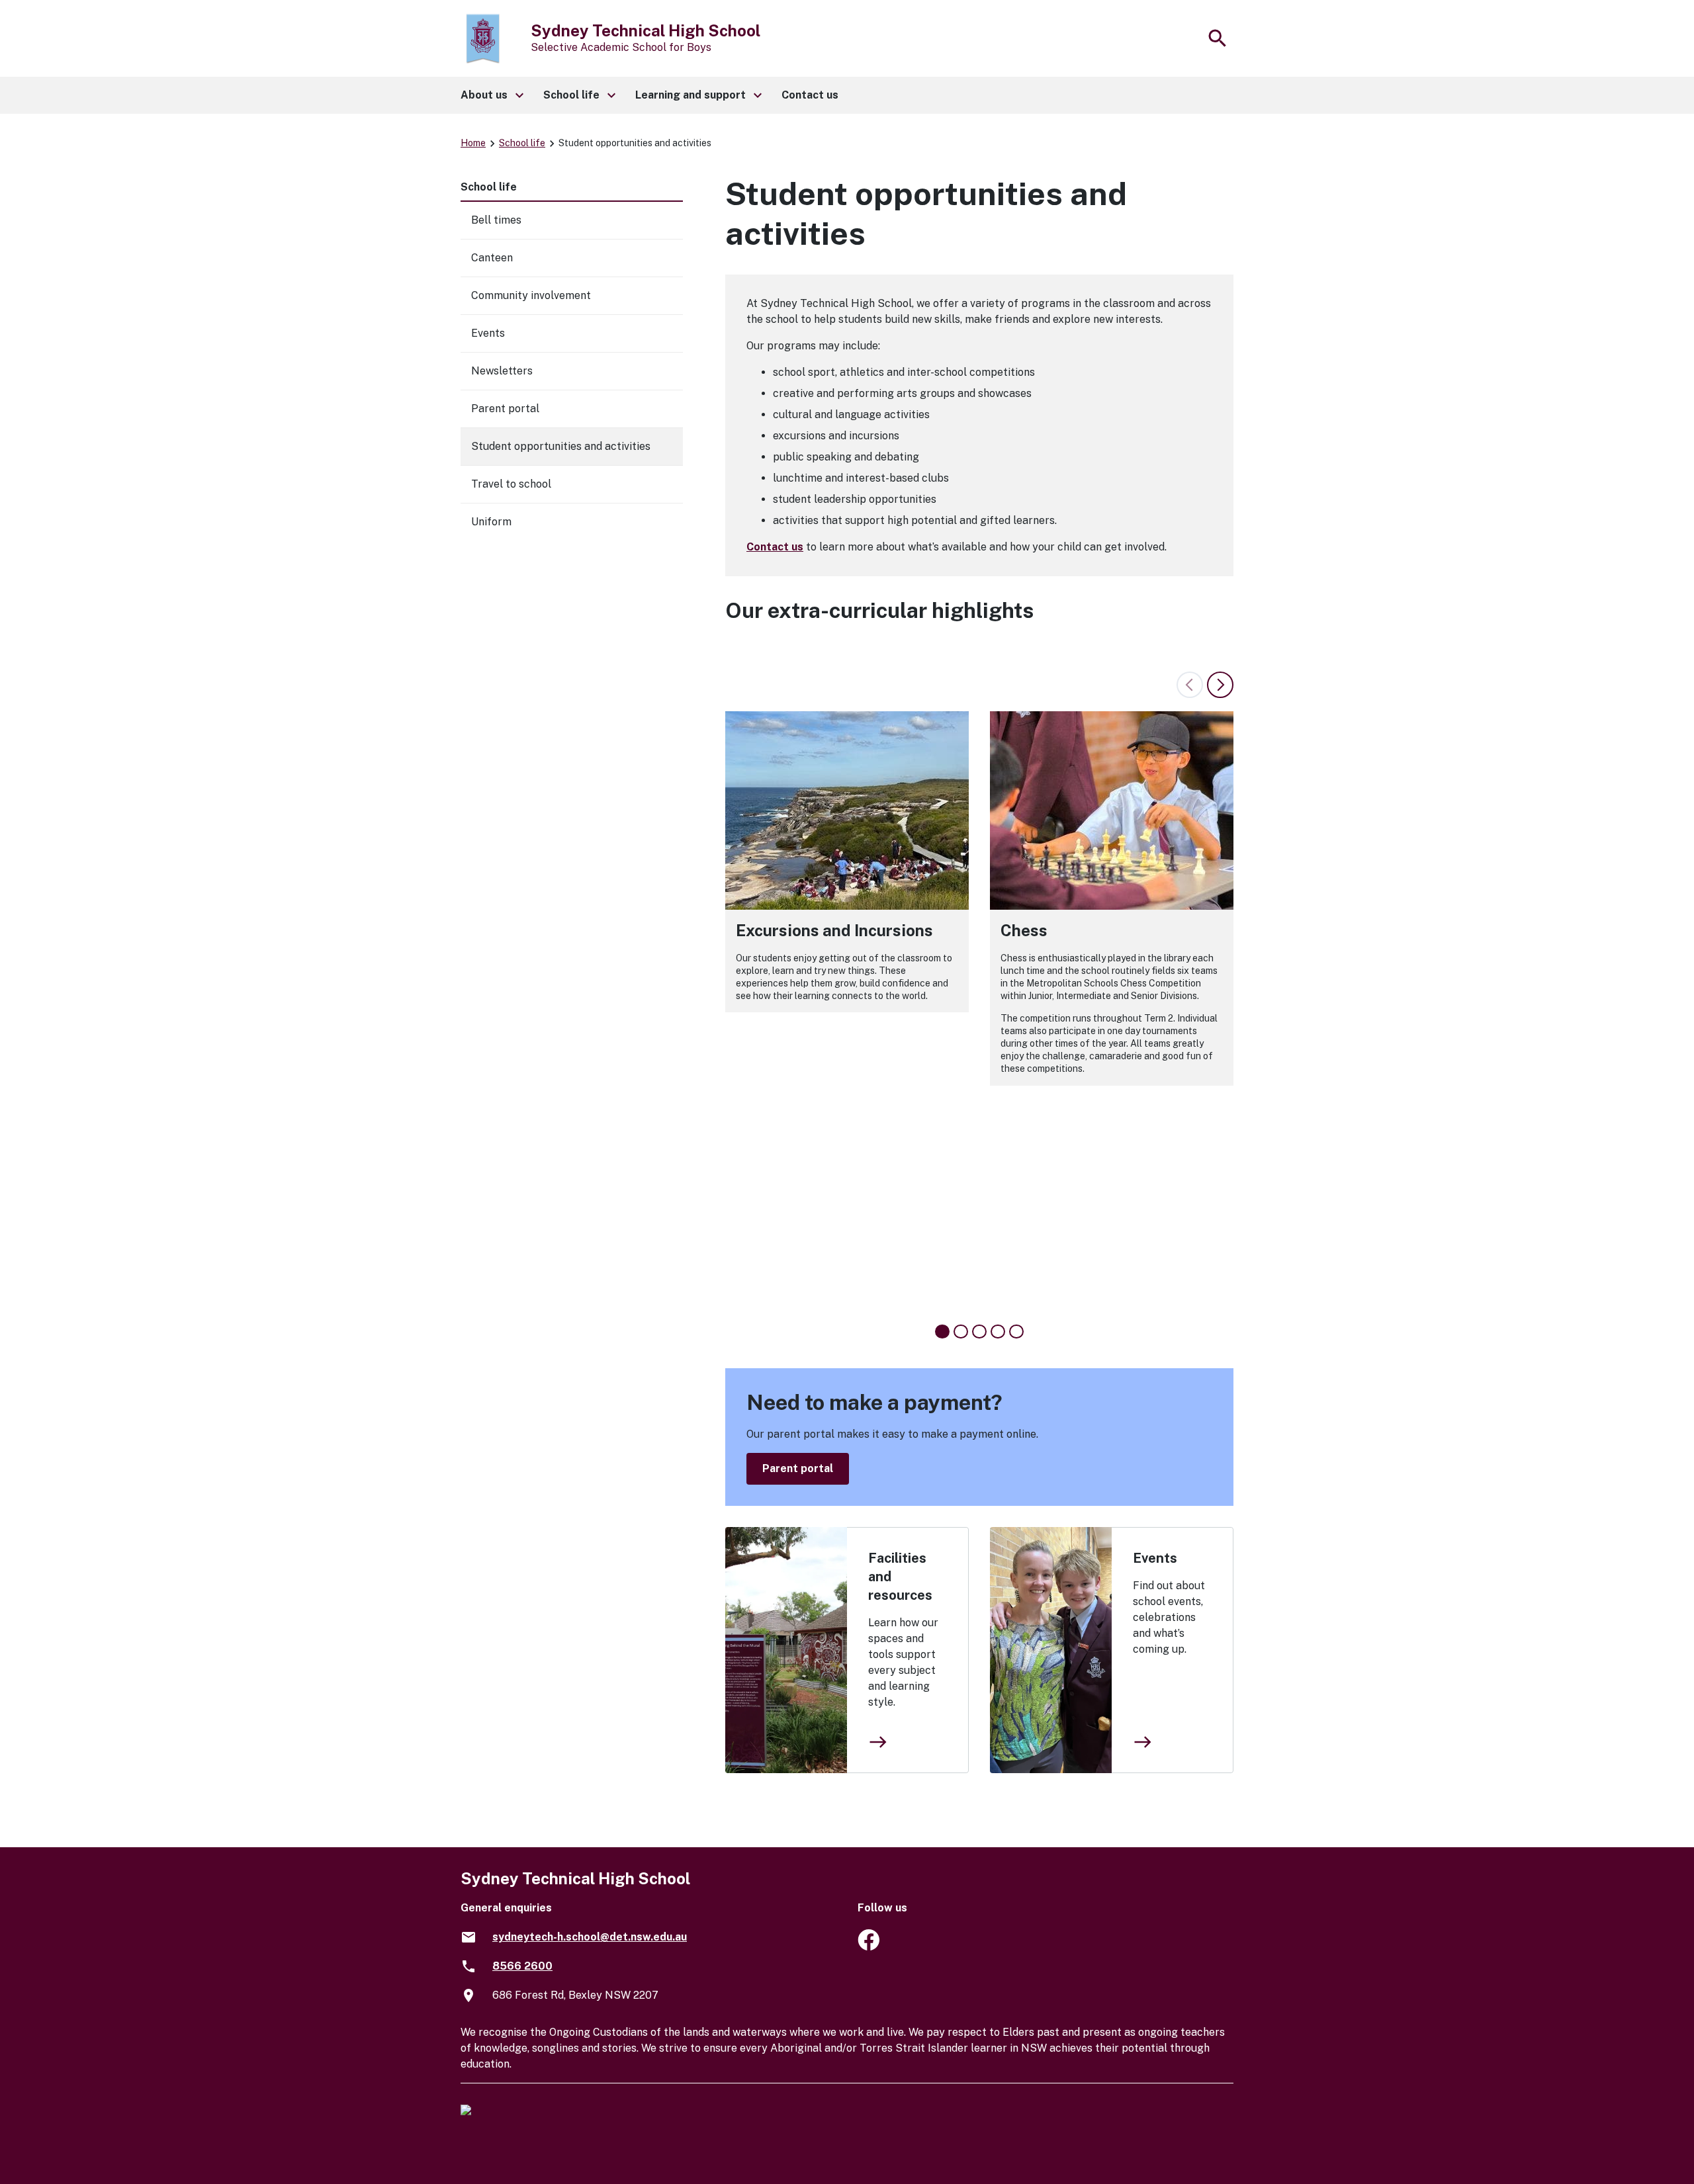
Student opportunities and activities (561, 446)
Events (1155, 1558)
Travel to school (511, 484)
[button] (491, 95)
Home (473, 143)
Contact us (775, 547)
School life (522, 143)
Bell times (496, 220)
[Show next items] (1220, 685)
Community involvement (531, 295)
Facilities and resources (900, 1577)
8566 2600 (522, 1966)
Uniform (491, 522)
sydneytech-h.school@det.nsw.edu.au (590, 1937)
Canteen (492, 258)
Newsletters (502, 371)
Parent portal (798, 1468)
